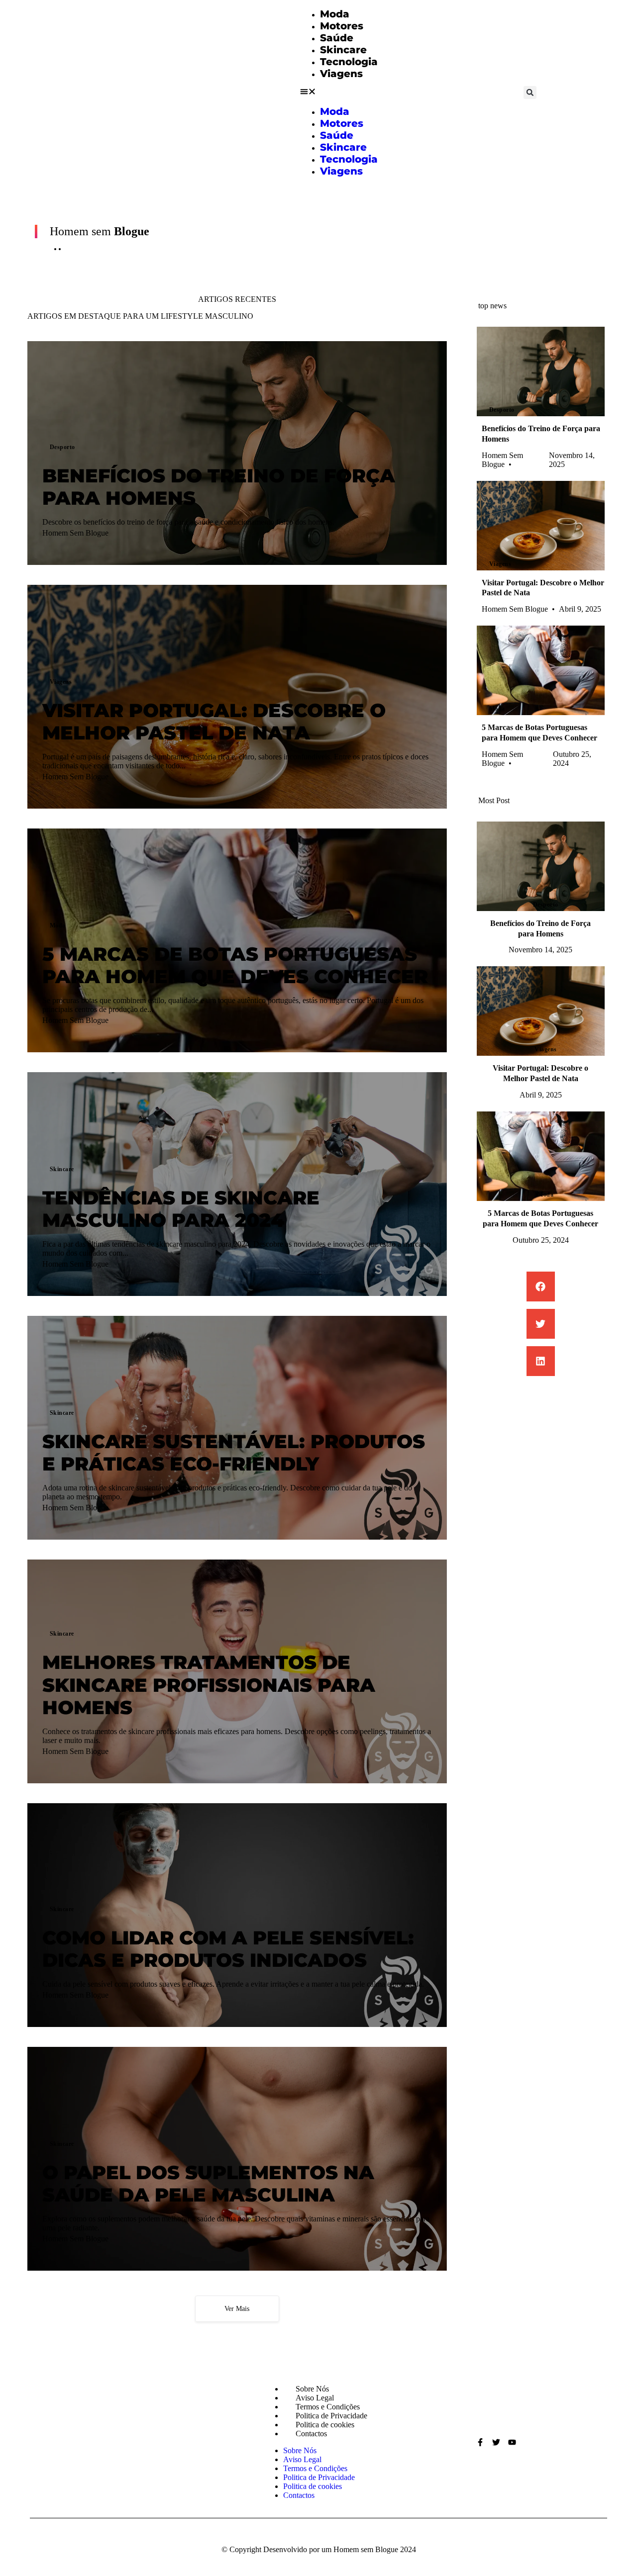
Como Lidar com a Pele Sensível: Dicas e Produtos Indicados (228, 1949)
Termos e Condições (328, 2407)
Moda (335, 14)
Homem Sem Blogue (75, 533)
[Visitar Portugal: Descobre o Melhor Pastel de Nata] (541, 526)
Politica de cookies (325, 2425)
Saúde (337, 38)
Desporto (62, 447)
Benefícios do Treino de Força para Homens (219, 487)
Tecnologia (349, 62)
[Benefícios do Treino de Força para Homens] (541, 371)
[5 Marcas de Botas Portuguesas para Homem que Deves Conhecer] (541, 670)
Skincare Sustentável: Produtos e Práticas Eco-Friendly (234, 1453)
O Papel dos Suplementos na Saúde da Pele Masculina (208, 2184)
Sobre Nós (312, 2389)
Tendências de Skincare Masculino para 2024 (181, 1209)
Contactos (311, 2434)
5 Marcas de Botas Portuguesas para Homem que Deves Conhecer (235, 966)
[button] (339, 92)
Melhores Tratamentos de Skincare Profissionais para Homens (209, 1685)
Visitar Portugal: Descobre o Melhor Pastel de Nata (214, 722)
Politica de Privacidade (331, 2416)
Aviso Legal (315, 2398)
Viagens (341, 74)
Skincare (343, 50)
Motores (342, 26)
